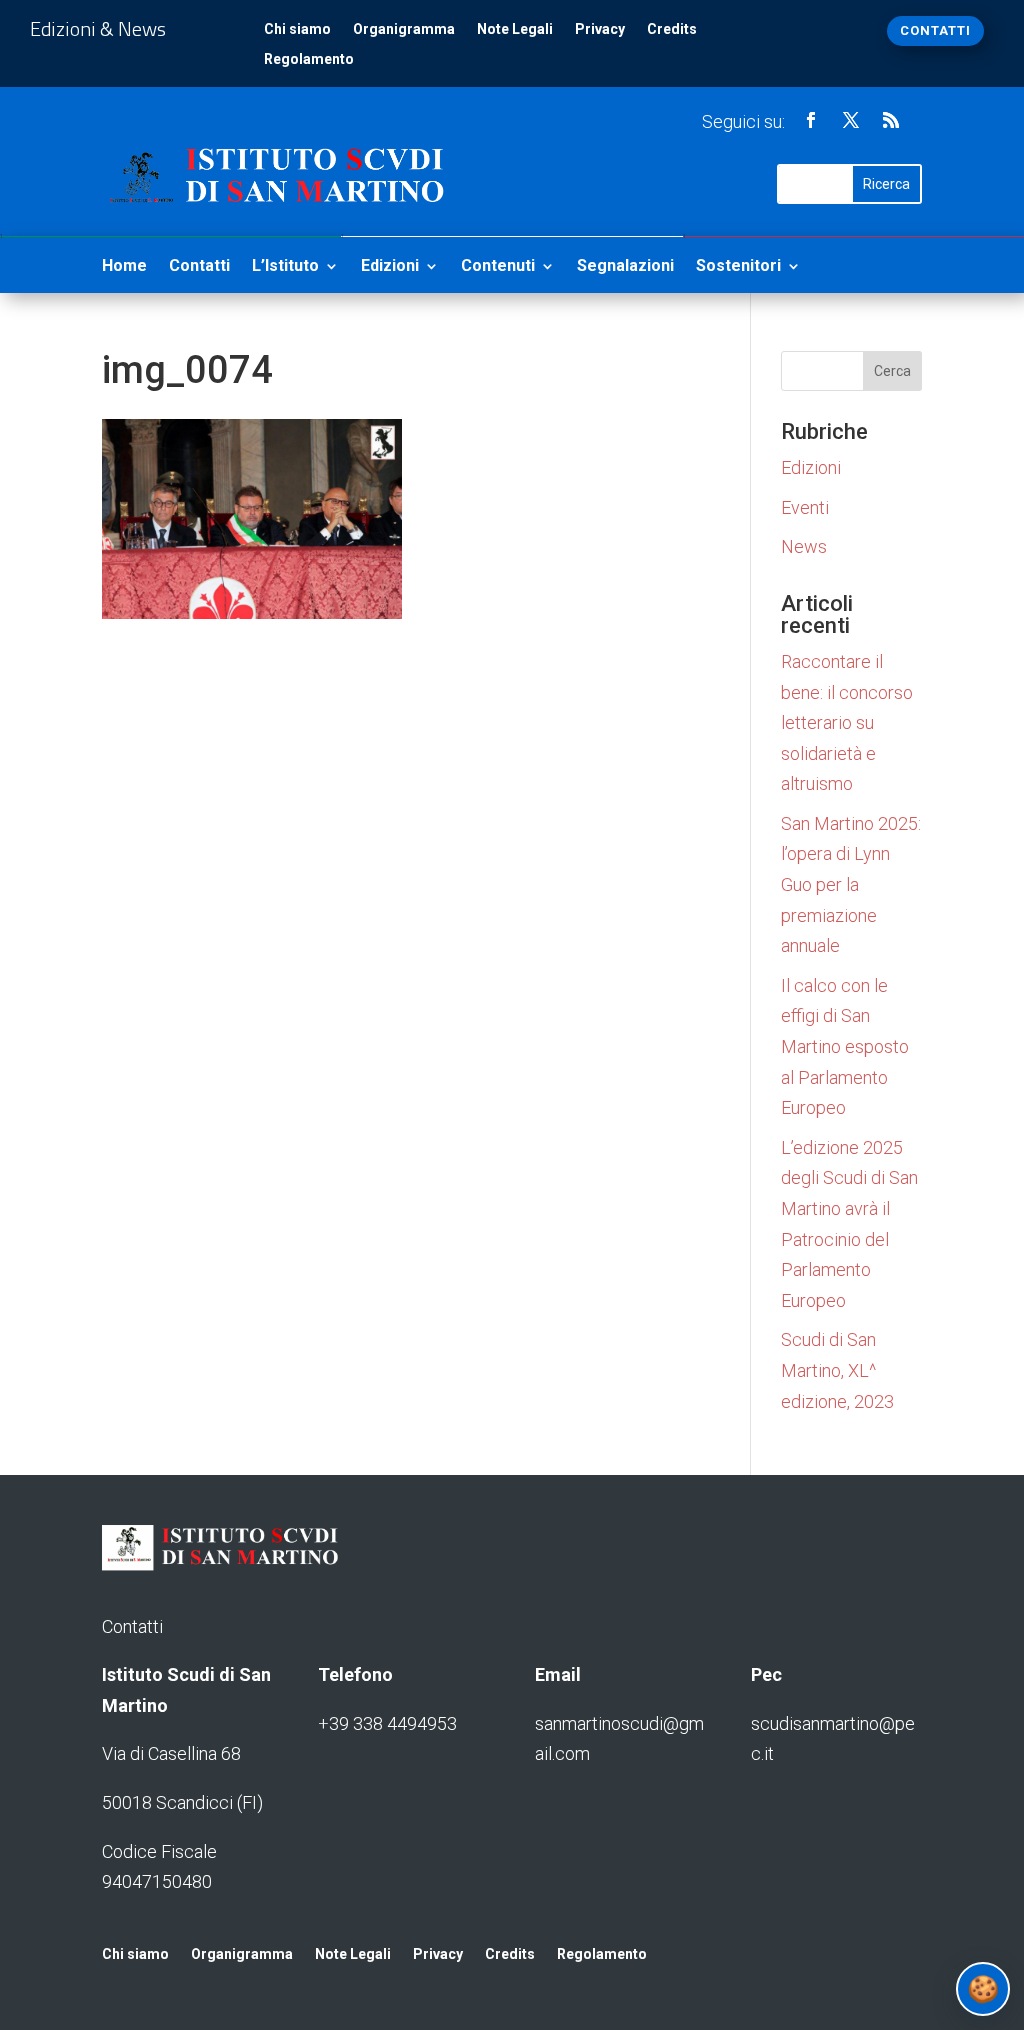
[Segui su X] (851, 120)
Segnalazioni (625, 267)
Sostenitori (738, 267)
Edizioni (390, 267)
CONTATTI (935, 30)
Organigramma (404, 29)
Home (124, 267)
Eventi (805, 507)
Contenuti (498, 267)
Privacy (600, 29)
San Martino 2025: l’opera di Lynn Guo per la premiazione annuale (851, 884)
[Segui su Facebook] (811, 120)
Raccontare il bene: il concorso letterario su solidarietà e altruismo (847, 722)
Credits (672, 29)
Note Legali (515, 29)
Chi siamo (297, 29)
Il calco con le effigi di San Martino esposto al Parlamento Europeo (845, 1046)
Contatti (199, 267)
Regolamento (309, 59)
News (804, 546)
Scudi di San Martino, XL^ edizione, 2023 (837, 1370)
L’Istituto (285, 267)
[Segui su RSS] (891, 120)
